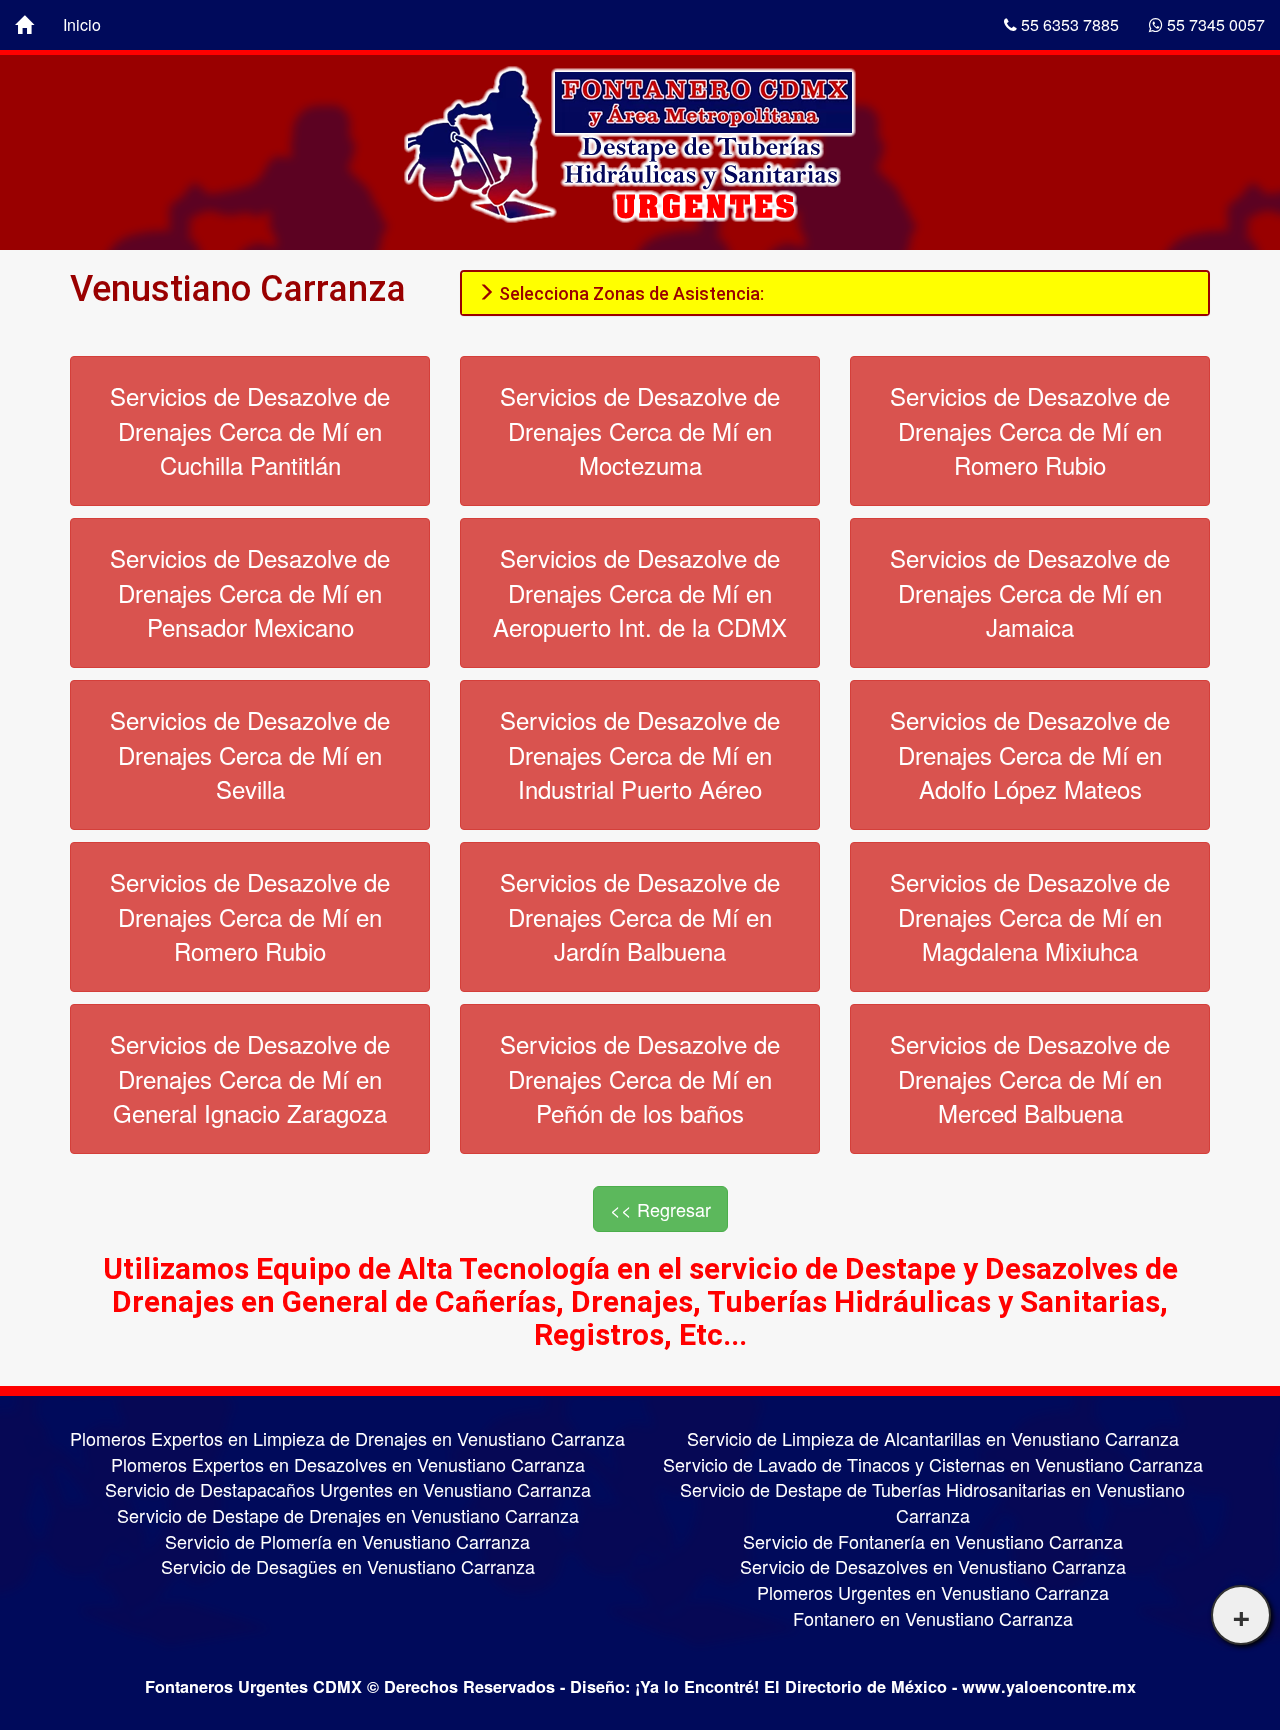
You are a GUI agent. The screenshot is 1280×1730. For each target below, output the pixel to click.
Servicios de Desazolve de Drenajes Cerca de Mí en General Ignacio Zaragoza (250, 1078)
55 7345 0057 (1214, 24)
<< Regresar (660, 1209)
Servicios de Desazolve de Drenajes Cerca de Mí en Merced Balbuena (1030, 1078)
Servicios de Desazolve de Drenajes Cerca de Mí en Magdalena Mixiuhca (1030, 916)
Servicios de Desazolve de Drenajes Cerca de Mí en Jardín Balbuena (640, 916)
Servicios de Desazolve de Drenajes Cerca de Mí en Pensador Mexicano (250, 592)
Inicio (82, 24)
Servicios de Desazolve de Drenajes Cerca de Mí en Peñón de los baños (640, 1078)
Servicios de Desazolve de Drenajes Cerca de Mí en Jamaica (1030, 592)
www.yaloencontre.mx (1049, 1686)
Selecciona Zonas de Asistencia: (629, 293)
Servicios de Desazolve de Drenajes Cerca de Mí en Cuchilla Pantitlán (250, 430)
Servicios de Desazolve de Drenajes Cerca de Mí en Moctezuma (640, 430)
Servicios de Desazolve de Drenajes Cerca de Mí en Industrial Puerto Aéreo (640, 754)
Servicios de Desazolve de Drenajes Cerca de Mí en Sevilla (250, 754)
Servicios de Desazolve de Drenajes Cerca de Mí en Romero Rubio (1030, 430)
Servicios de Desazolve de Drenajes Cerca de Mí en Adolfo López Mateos (1030, 754)
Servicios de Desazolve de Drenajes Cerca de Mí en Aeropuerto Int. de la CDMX (640, 592)
